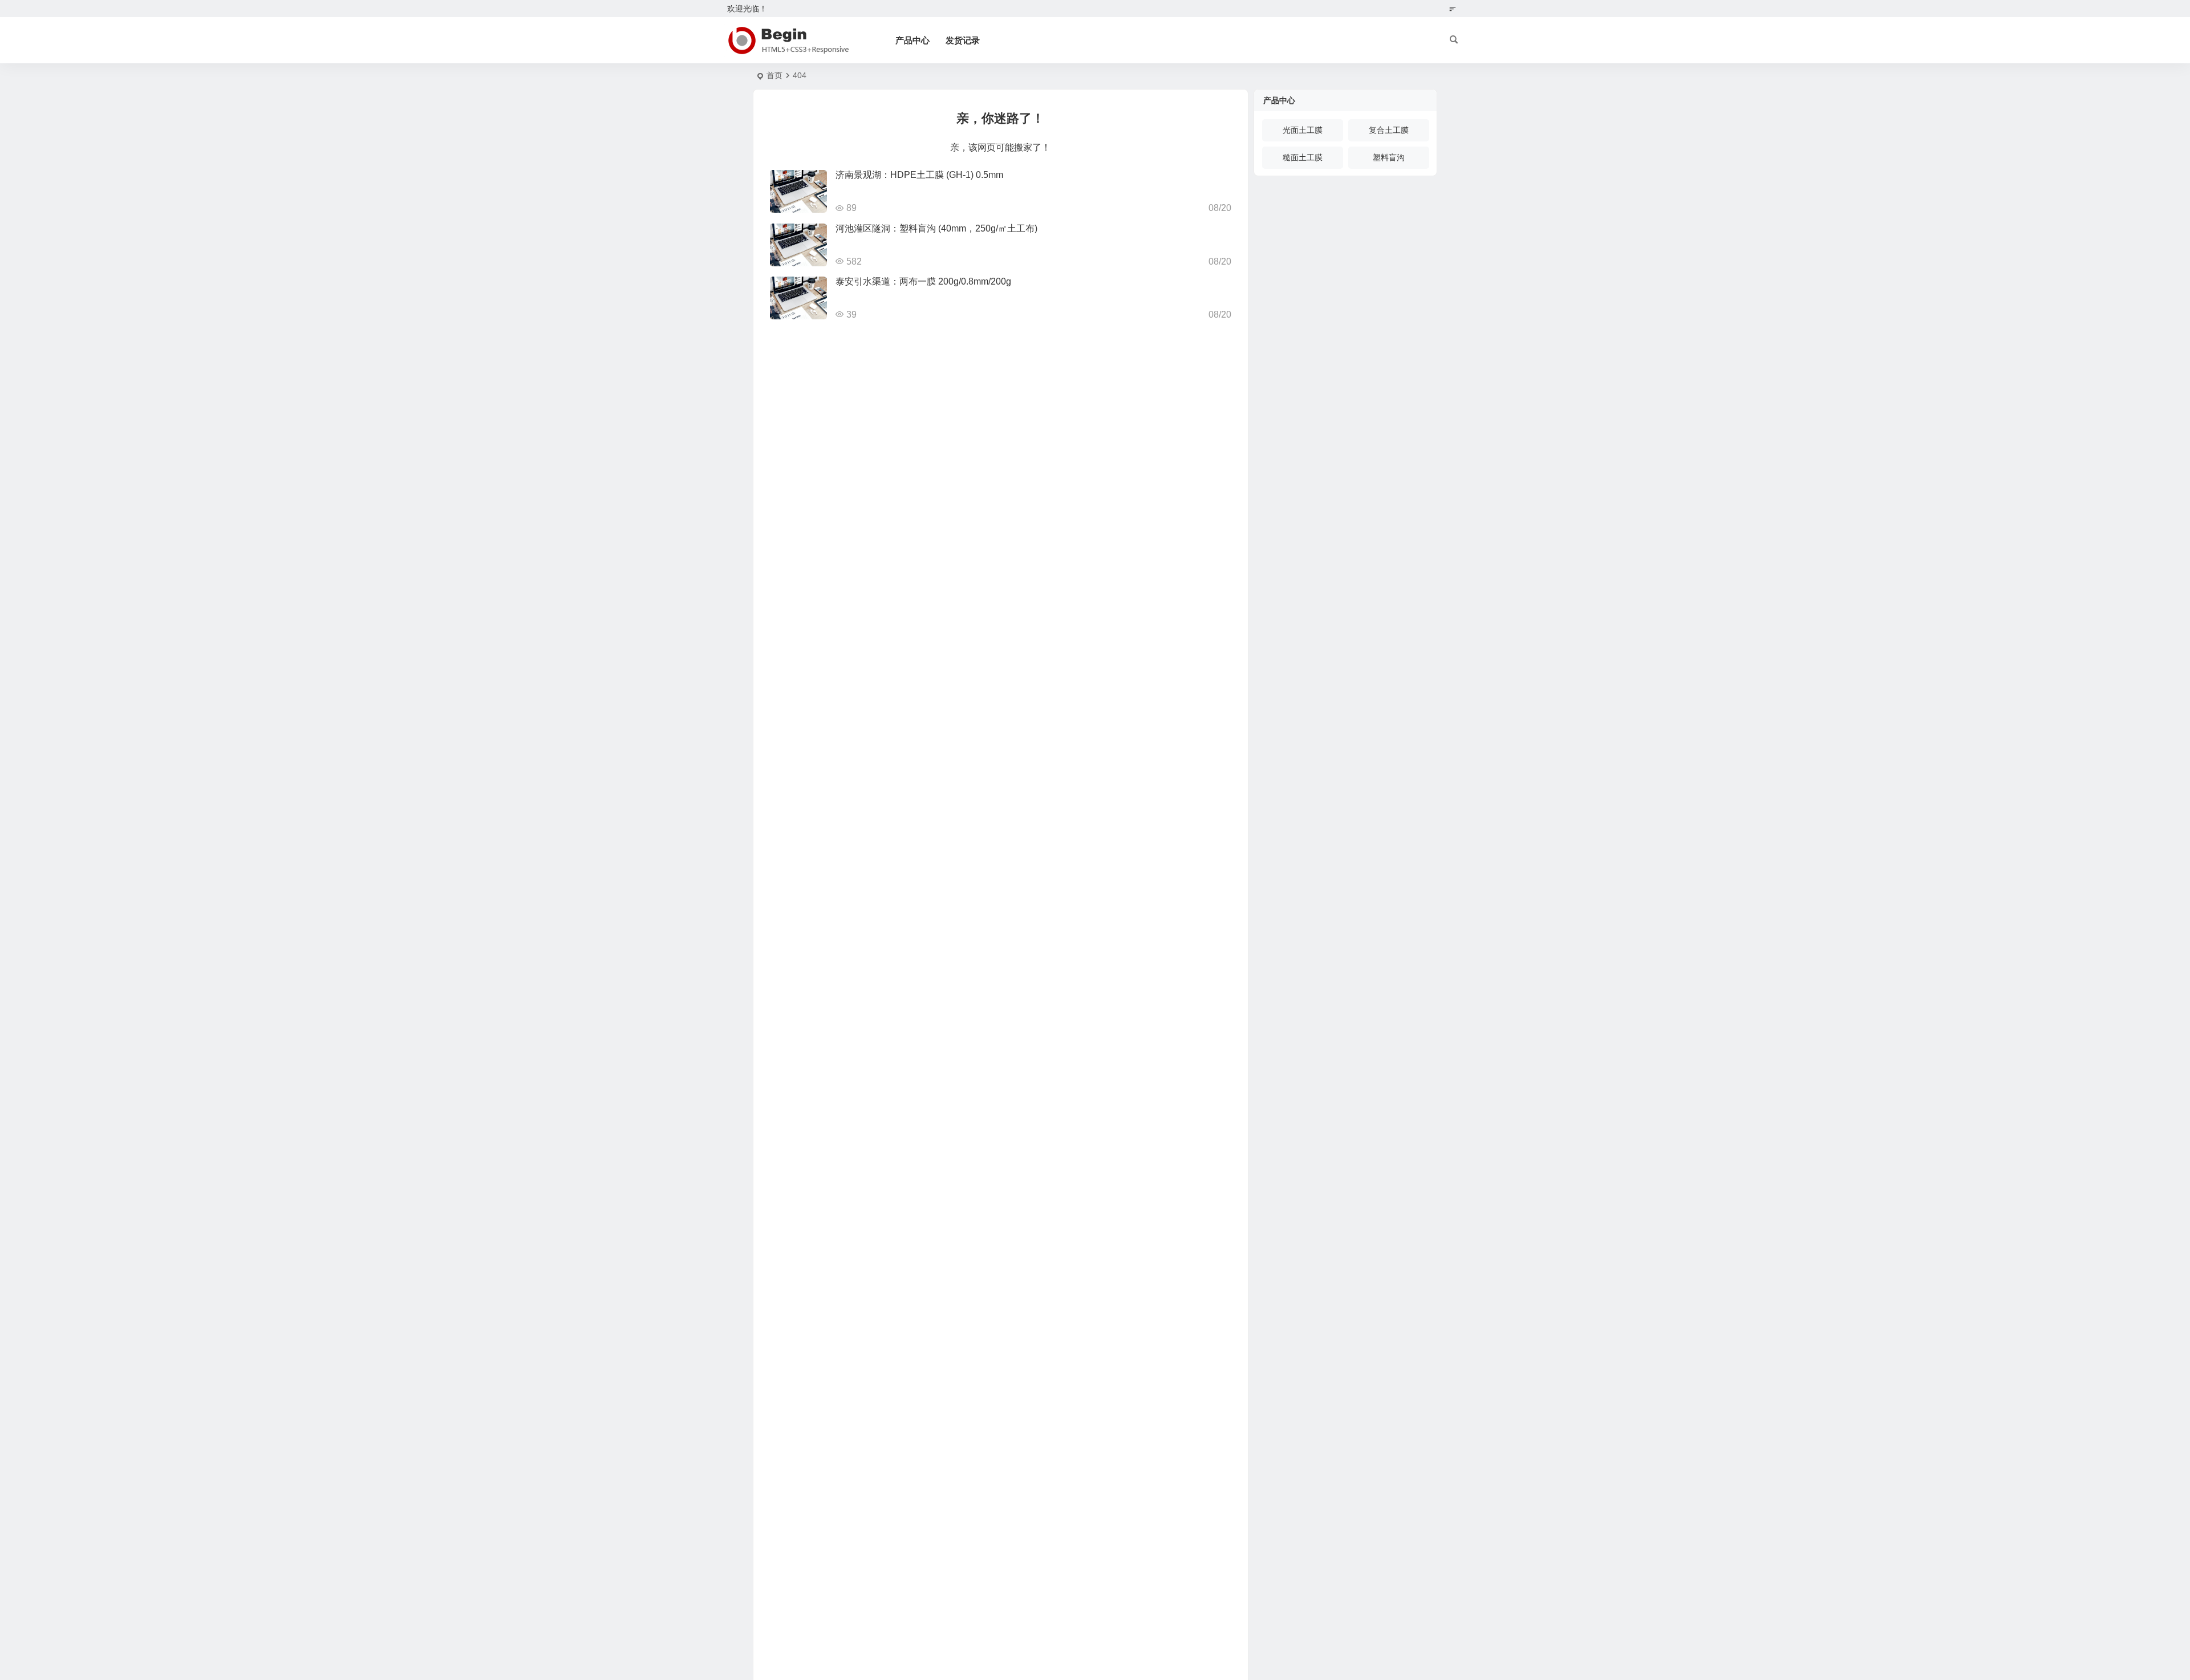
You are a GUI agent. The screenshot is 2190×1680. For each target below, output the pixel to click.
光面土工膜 (1303, 130)
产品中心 (912, 40)
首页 (774, 75)
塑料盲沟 (1389, 157)
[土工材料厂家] (787, 40)
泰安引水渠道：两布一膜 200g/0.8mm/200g (923, 281)
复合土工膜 (1389, 130)
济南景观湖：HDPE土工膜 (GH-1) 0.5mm (919, 175)
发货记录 (963, 40)
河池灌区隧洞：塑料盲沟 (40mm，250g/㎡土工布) (936, 228)
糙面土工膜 (1303, 157)
